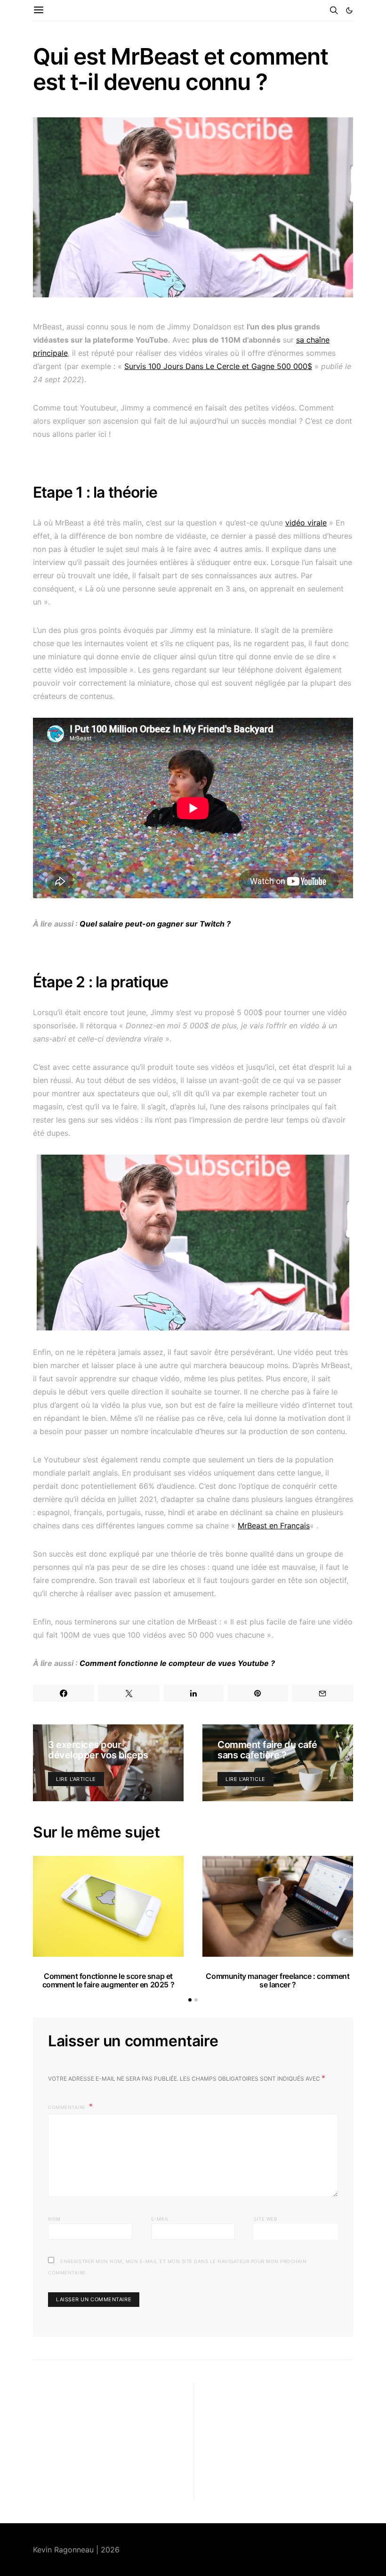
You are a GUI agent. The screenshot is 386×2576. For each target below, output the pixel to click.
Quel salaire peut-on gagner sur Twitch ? (155, 924)
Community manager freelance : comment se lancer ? (277, 1980)
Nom (54, 2219)
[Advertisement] (104, 2442)
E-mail (160, 2219)
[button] (349, 10)
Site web (265, 2219)
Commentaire (68, 2107)
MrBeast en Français (274, 1526)
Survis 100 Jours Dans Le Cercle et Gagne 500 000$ (218, 366)
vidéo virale (306, 523)
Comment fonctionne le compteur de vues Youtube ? (177, 1663)
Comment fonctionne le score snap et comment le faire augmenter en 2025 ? (109, 1980)
